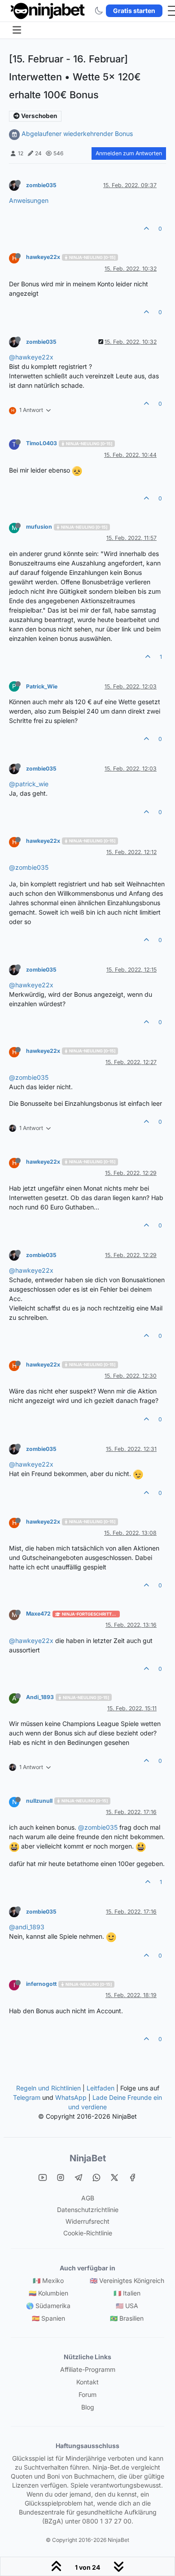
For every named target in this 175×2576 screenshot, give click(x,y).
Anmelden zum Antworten (129, 153)
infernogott (41, 1984)
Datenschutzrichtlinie (88, 2210)
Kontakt (87, 2382)
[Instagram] (61, 2177)
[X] (114, 2177)
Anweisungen (29, 200)
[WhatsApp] (96, 2177)
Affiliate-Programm (88, 2369)
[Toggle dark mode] (99, 11)
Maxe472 (38, 1614)
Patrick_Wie (42, 686)
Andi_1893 (40, 1697)
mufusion (39, 527)
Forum (87, 2394)
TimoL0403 (42, 443)
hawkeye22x (43, 257)
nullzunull (39, 1801)
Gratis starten (134, 11)
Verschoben (38, 116)
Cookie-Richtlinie (88, 2233)
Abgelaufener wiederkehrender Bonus (77, 134)
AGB (88, 2198)
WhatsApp (71, 2097)
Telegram (27, 2097)
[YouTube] (43, 2177)
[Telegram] (79, 2177)
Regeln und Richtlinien (48, 2088)
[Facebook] (132, 2177)
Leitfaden (101, 2088)
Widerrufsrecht (87, 2221)
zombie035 (41, 185)
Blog (88, 2407)
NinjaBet (88, 2158)
